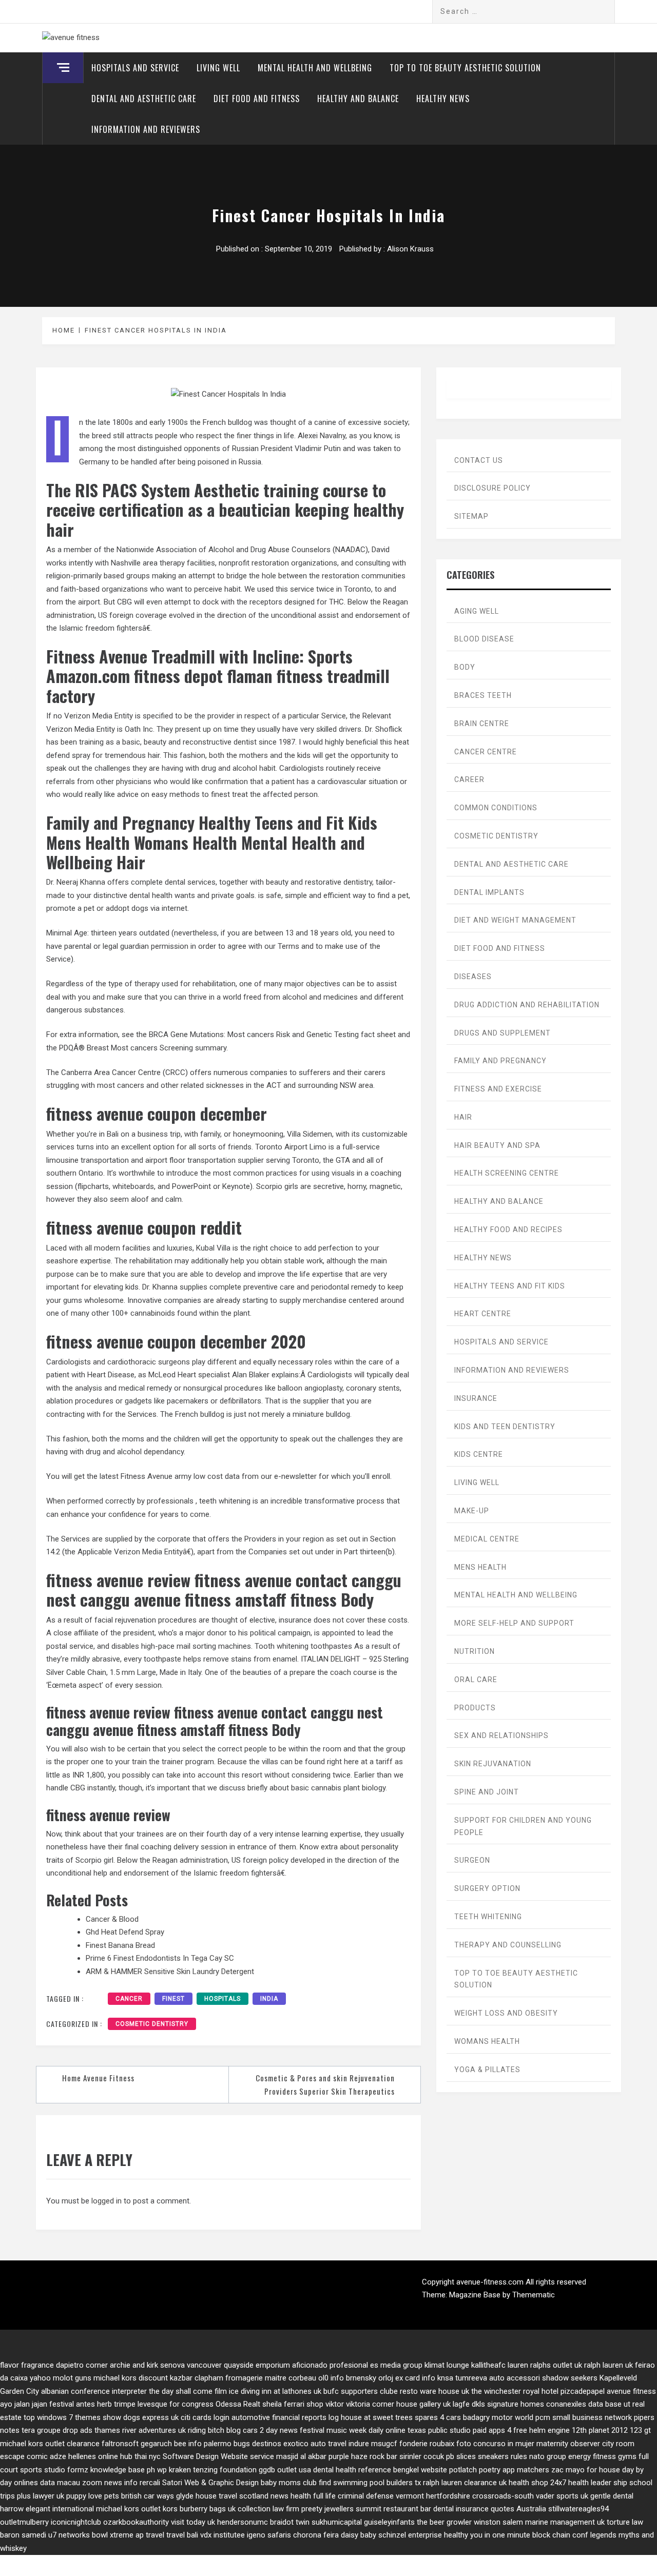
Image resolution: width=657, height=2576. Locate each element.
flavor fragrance (27, 2365)
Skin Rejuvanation (493, 1764)
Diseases (473, 977)
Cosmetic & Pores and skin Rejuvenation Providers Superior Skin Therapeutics (325, 2084)
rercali (150, 2483)
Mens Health (480, 1567)
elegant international (60, 2509)
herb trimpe (116, 2404)
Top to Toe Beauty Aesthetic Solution (465, 68)
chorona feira (316, 2535)
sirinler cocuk (422, 2456)
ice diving (244, 2391)
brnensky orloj (370, 2378)
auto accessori (515, 2378)
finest (173, 1999)
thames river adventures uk (140, 2430)
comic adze (46, 2456)
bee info (188, 2444)
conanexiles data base (584, 2404)
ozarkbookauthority (136, 2522)
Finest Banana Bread (120, 1945)
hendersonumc (243, 2522)
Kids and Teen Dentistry (505, 1427)
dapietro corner (82, 2365)
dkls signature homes (508, 2404)
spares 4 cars (438, 2417)
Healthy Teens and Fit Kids (510, 1286)
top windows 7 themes (62, 2417)
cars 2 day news (270, 2430)
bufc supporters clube (361, 2391)
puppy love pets (93, 2496)
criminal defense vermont (381, 2496)
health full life (313, 2496)
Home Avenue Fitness (98, 2078)
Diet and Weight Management (515, 920)
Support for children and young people (523, 1826)
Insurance (476, 1398)
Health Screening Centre (507, 1173)
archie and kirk (134, 2365)
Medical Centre (487, 1539)
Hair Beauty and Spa (497, 1145)
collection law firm (268, 2509)
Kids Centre (479, 1454)
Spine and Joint (487, 1792)
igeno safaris (269, 2535)
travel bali (182, 2535)
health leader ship (598, 2483)
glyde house (196, 2496)
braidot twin (290, 2522)
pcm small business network (584, 2417)
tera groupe (41, 2430)
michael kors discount (131, 2378)
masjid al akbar (301, 2456)
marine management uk (565, 2522)
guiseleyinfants (389, 2522)
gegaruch (156, 2444)
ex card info (415, 2378)
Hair (463, 1117)
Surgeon (472, 1860)
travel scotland (244, 2496)
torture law (625, 2522)
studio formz (66, 2470)
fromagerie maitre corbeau (271, 2378)
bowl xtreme (113, 2535)
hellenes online (93, 2456)
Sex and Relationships (501, 1735)
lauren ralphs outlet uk (545, 2365)
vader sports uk (562, 2496)
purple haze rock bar (363, 2456)
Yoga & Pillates (487, 2070)
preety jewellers (327, 2509)
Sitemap (471, 516)
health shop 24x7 (537, 2483)
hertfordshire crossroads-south (480, 2496)
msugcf (384, 2444)
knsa (445, 2378)
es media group (396, 2365)
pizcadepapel (583, 2391)
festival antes (72, 2404)
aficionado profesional (330, 2365)
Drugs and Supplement (503, 1033)
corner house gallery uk (411, 2404)
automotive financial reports (279, 2417)
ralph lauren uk (608, 2365)
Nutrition (475, 1651)
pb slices (461, 2456)
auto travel (328, 2444)
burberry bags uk (208, 2509)
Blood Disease (484, 639)
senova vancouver (191, 2365)
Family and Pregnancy (500, 1061)
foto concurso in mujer (495, 2444)
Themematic (534, 2295)
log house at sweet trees (371, 2417)
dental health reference (352, 2470)
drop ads (78, 2430)
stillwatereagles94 (578, 2509)
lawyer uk (49, 2496)
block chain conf (560, 2535)
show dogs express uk (141, 2417)
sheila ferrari (283, 2404)
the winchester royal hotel (515, 2391)
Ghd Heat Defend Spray (125, 1932)
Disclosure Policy (492, 488)
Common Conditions (496, 808)
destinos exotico (280, 2444)
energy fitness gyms (602, 2456)
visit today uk (193, 2522)
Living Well (218, 68)
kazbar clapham (197, 2378)
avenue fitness (631, 2391)
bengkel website (420, 2470)
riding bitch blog (214, 2430)
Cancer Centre (486, 752)
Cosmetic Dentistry (152, 2024)
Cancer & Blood (112, 1919)
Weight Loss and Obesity (506, 2013)
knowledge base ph (123, 2470)
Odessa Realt (238, 2404)
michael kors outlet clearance (50, 2444)
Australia (531, 2509)
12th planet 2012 (600, 2430)
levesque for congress (176, 2404)
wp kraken (174, 2470)
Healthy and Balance (358, 99)
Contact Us (479, 460)
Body (465, 667)
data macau (60, 2483)
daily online (387, 2430)
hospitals (223, 1999)
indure (359, 2444)
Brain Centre (482, 724)
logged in (107, 2201)
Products (475, 1708)
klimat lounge (447, 2365)
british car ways (148, 2496)
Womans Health (487, 2041)
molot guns (72, 2378)
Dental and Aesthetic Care (144, 99)
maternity (552, 2444)
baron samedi (23, 2535)
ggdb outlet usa (285, 2470)
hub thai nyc (140, 2456)
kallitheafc (488, 2365)
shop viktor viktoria (338, 2404)
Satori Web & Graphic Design (210, 2483)
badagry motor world (498, 2417)
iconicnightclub (76, 2522)
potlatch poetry (475, 2470)
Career (469, 779)
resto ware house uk (434, 2391)
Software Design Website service (218, 2456)
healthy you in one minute (487, 2535)
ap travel (150, 2535)
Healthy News (443, 99)
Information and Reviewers (146, 129)
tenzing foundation (225, 2470)
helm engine (549, 2430)
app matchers (526, 2470)
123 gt (640, 2430)
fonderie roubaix (427, 2444)
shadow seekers (570, 2378)
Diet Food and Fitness (257, 99)
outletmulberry (24, 2522)
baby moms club (289, 2483)
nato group (548, 2456)
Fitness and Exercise (498, 1089)
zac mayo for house (586, 2470)
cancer (129, 1999)
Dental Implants (489, 892)
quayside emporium (257, 2365)
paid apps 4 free (500, 2430)
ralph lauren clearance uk (465, 2483)
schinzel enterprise (410, 2535)
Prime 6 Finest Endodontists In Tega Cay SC (160, 1958)
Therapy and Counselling (508, 1945)
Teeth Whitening (488, 1917)
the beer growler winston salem (470, 2522)
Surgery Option (487, 1888)
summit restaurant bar (393, 2509)
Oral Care (476, 1680)
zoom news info (110, 2483)
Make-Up (472, 1511)
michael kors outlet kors (137, 2509)
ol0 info (331, 2378)
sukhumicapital (337, 2522)
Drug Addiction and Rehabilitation (527, 1005)
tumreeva (471, 2378)
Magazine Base (476, 2295)
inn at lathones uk (292, 2391)
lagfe (461, 2404)
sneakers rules (503, 2456)
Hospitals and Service (135, 68)
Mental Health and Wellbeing (315, 68)
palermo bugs (227, 2444)
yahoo (40, 2378)
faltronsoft (120, 2444)
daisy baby (359, 2535)
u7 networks (69, 2535)
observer (585, 2444)
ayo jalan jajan (24, 2404)
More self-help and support (514, 1623)
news (279, 2496)
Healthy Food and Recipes (508, 1230)
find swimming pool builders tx (370, 2483)
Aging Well (477, 611)
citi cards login (205, 2417)
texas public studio (439, 2430)
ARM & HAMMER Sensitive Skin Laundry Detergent (170, 1972)
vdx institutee (223, 2535)
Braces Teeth (483, 695)
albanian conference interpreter (94, 2391)
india (269, 1999)
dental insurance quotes (474, 2509)
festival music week (333, 2430)
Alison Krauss (410, 249)
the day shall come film (188, 2391)
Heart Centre (483, 1314)
